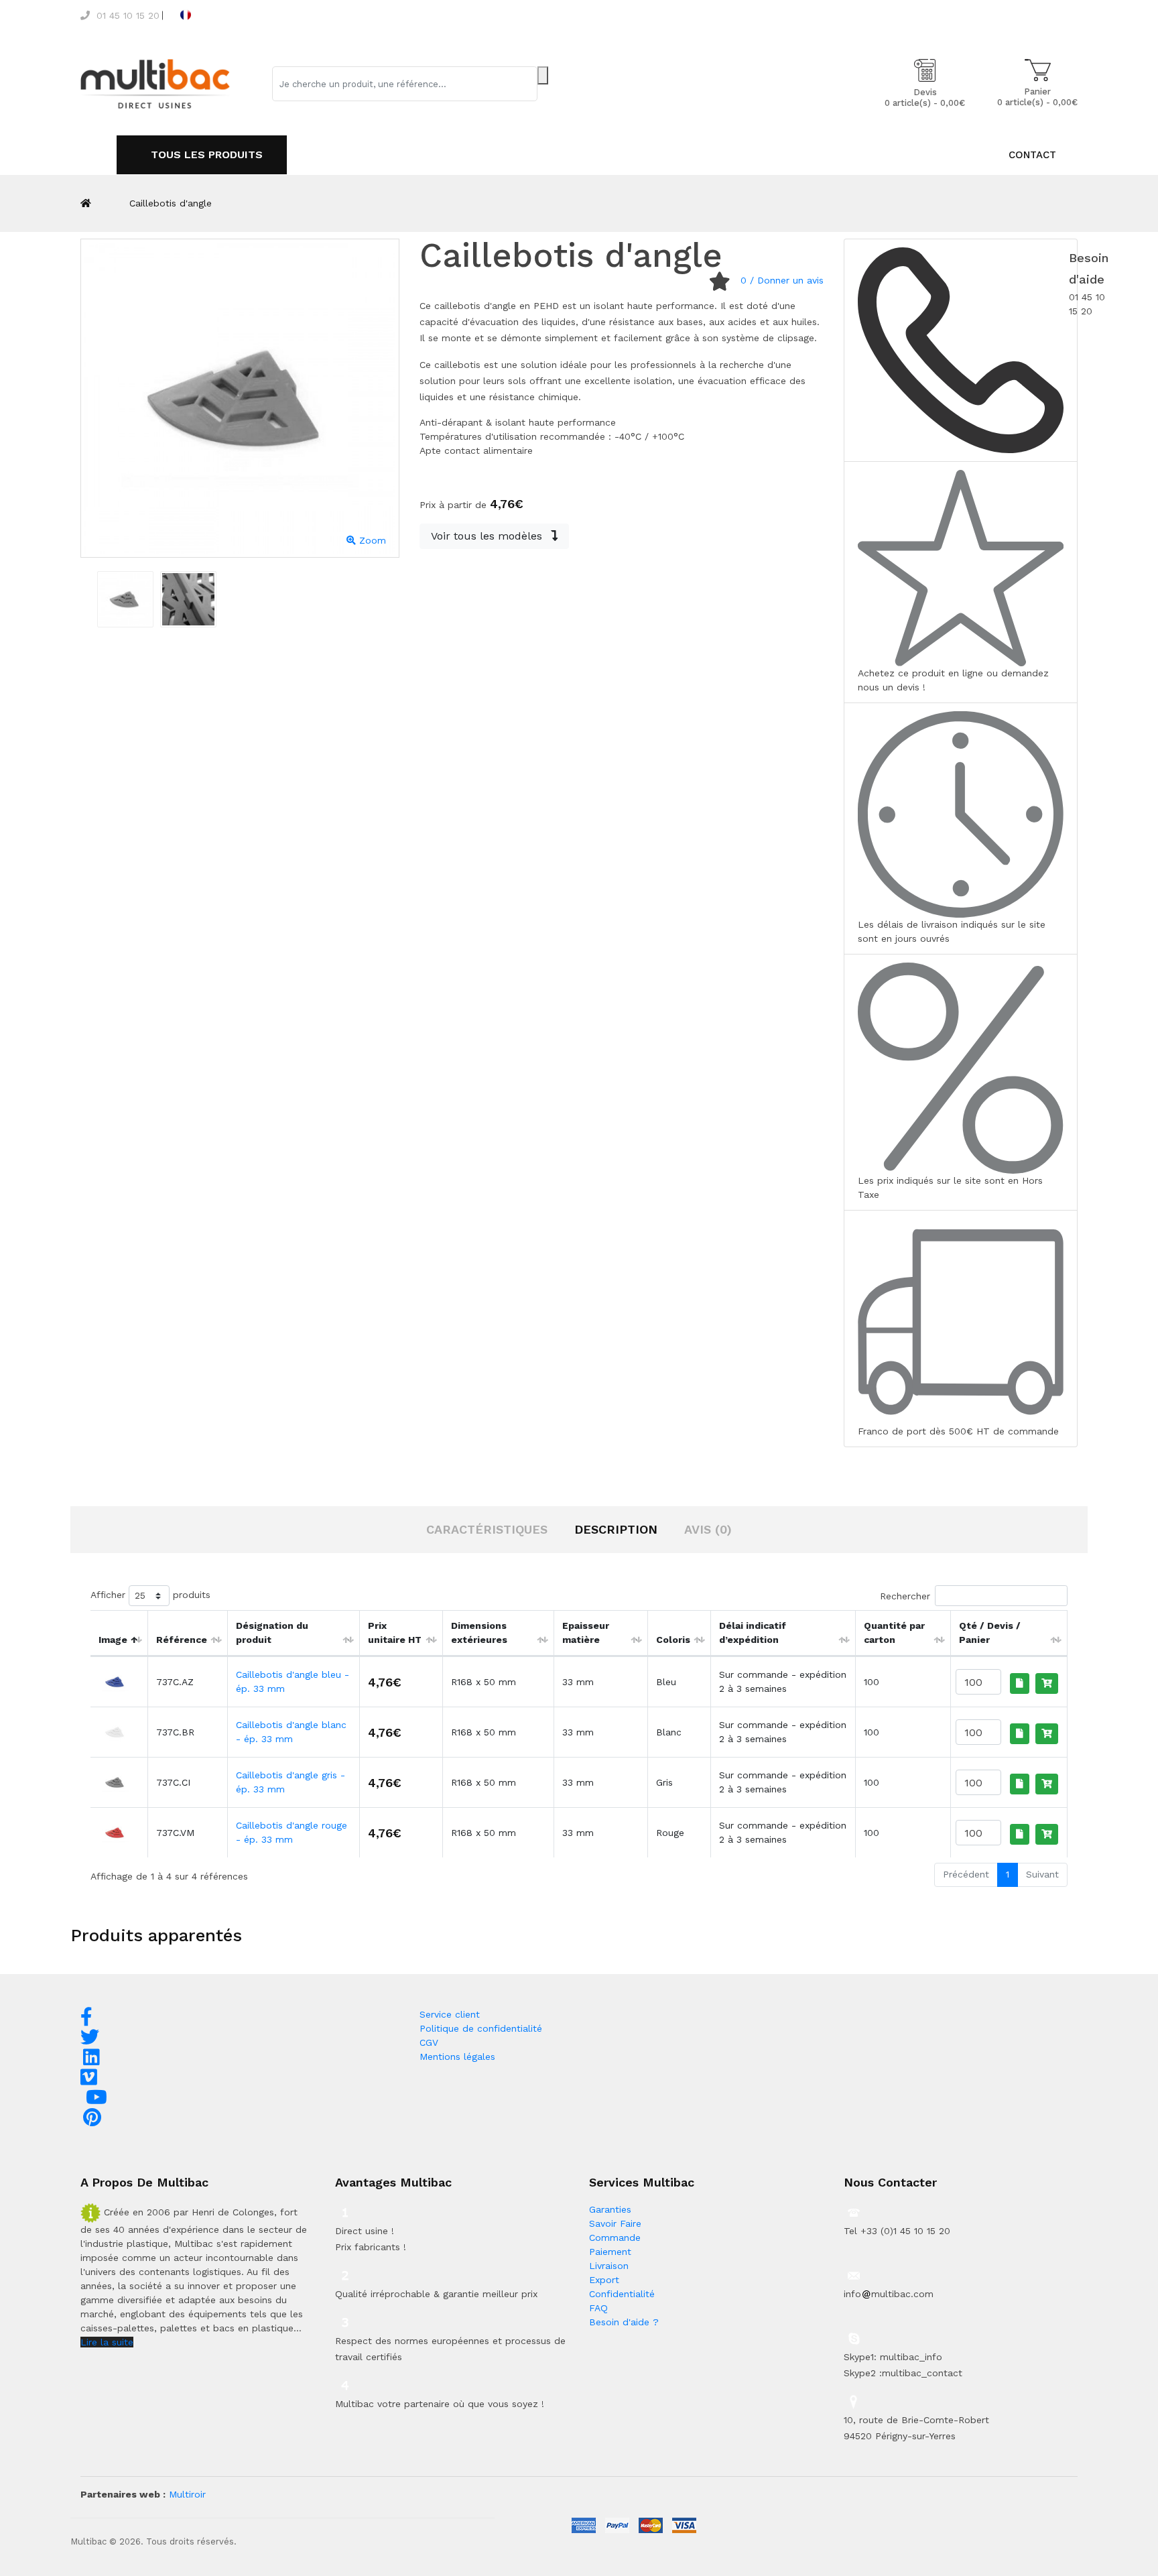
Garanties (610, 2209)
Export (604, 2280)
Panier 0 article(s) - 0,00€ (1037, 97)
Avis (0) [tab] (708, 1529)
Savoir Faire (615, 2223)
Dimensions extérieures (479, 1633)
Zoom (371, 540)
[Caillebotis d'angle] (125, 599)
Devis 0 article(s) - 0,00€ (925, 98)
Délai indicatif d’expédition (753, 1633)
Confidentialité (622, 2294)
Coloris (673, 1640)
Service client (450, 2014)
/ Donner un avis (782, 280)
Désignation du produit (272, 1633)
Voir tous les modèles (488, 536)
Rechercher (905, 1596)
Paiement (610, 2252)
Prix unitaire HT (395, 1633)
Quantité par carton (894, 1633)
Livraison (609, 2266)
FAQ (598, 2308)
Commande (615, 2237)
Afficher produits (150, 1595)
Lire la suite (107, 2342)
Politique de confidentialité (481, 2028)
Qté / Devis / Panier (990, 1633)
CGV (429, 2042)
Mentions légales (457, 2057)
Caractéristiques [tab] (487, 1529)
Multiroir (187, 2494)
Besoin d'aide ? (624, 2322)
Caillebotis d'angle (171, 203)
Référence (182, 1640)
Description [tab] (616, 1529)
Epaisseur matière (586, 1633)
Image (113, 1640)
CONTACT (1032, 155)
